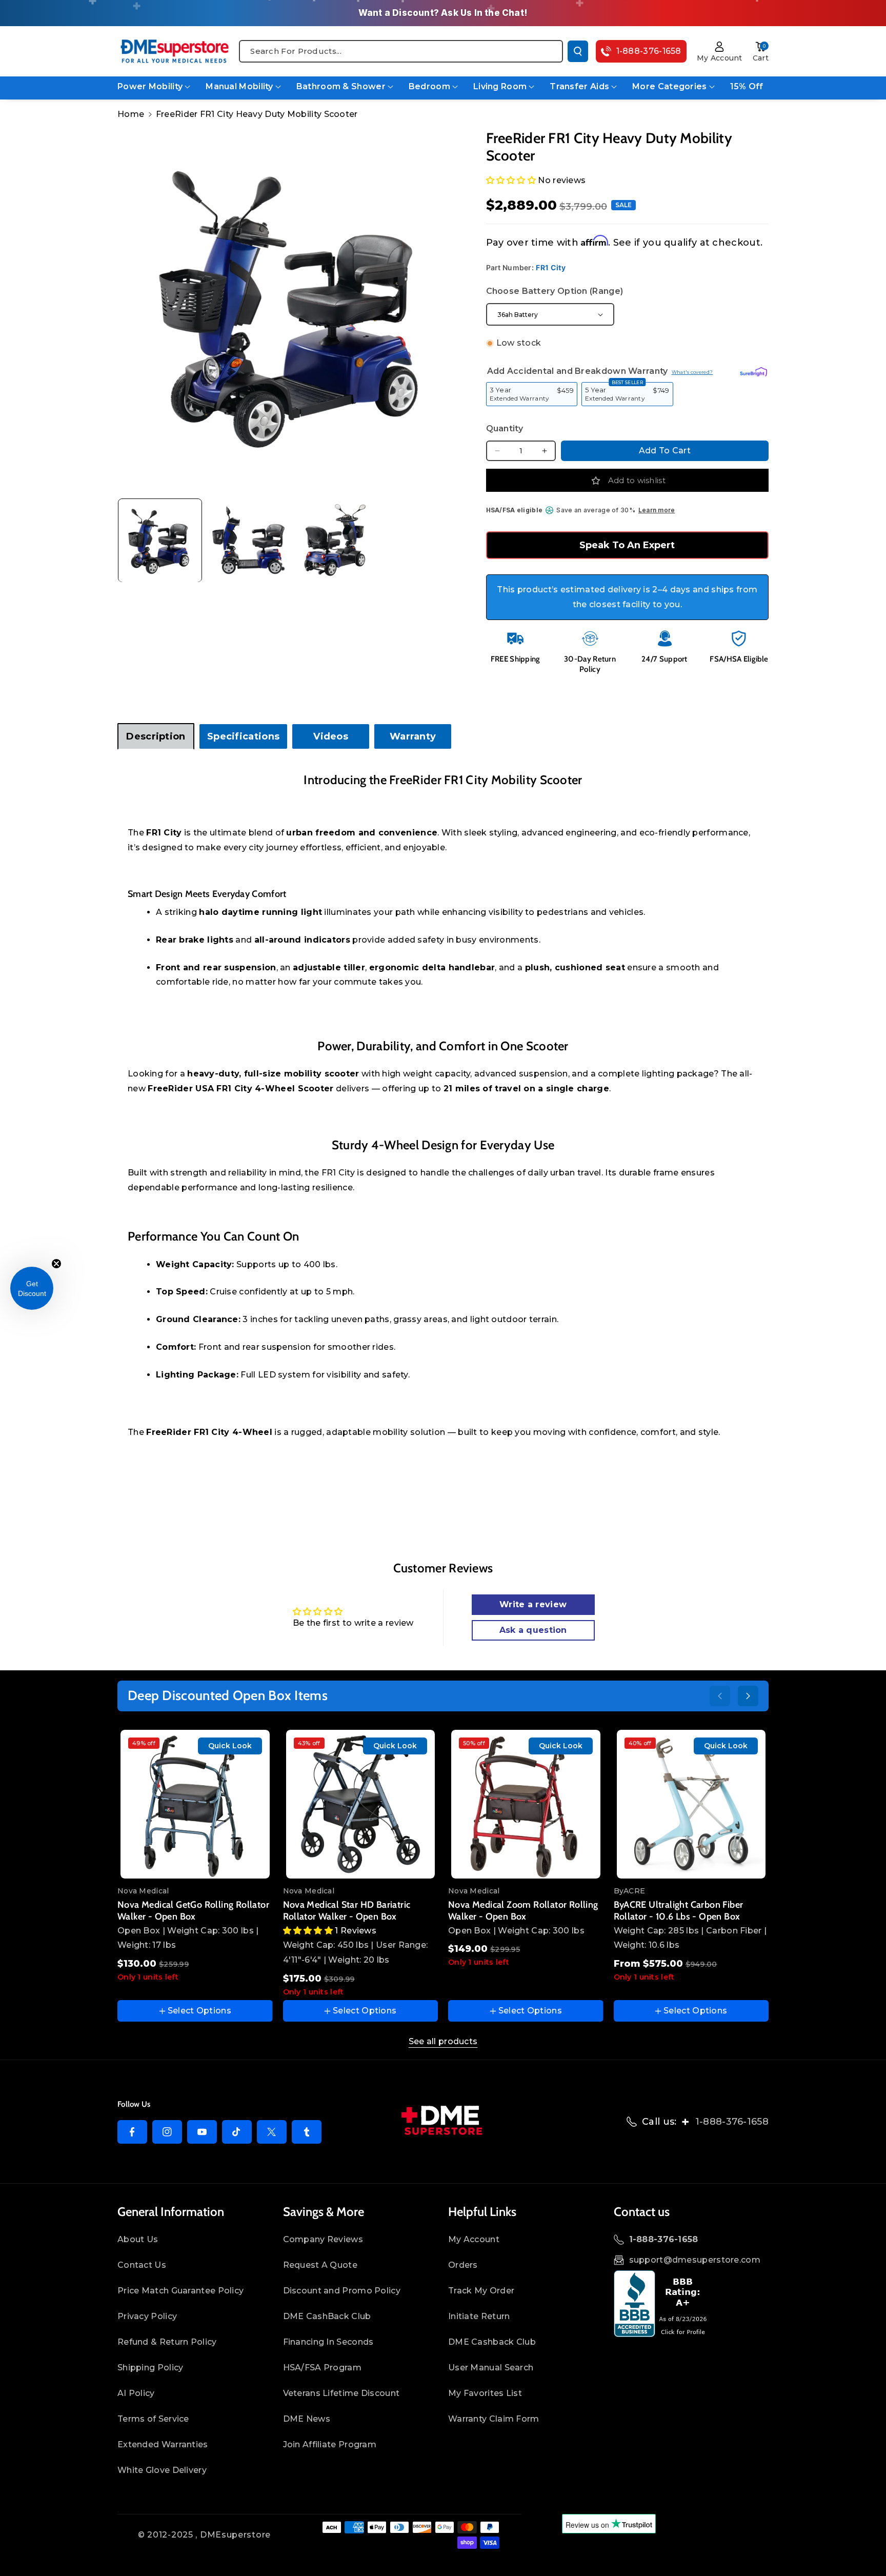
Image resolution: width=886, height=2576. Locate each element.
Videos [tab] (331, 736)
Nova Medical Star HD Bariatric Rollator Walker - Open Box (347, 1911)
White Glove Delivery (162, 2470)
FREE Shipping (516, 659)
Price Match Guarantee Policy (180, 2291)
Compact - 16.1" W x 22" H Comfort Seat (687, 1884)
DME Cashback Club (492, 2342)
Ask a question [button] (533, 1630)
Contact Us (142, 2265)
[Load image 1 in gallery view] (160, 541)
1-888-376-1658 (732, 2122)
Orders (463, 2265)
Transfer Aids (579, 86)
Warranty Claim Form (494, 2419)
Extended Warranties (163, 2444)
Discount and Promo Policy (342, 2291)
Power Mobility (150, 86)
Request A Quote (320, 2265)
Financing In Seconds (328, 2342)
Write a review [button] (533, 1604)
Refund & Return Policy (167, 2342)
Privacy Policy (147, 2316)
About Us (138, 2239)
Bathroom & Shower (341, 86)
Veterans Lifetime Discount (341, 2393)
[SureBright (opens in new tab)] (753, 371)
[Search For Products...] (578, 51)
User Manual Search (491, 2368)
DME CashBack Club (327, 2316)
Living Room (500, 86)
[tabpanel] (443, 1116)
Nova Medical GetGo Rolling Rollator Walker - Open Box (193, 1911)
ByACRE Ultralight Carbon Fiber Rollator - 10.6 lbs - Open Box (679, 1911)
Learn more (657, 510)
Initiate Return (479, 2316)
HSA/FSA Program (323, 2368)
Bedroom (429, 86)
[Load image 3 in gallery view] (338, 541)
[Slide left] (720, 1696)
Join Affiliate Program (330, 2444)
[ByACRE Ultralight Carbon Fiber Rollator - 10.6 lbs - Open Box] (691, 1804)
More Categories (670, 86)
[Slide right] (748, 1696)
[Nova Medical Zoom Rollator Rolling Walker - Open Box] (526, 1804)
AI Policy (136, 2393)
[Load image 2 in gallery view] (249, 541)
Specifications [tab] (243, 736)
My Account (474, 2239)
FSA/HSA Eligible (739, 659)
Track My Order (481, 2291)
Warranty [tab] (413, 736)
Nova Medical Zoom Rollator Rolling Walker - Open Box (523, 1911)
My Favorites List (485, 2393)
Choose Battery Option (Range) (555, 291)
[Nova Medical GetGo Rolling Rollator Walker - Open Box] (195, 1804)
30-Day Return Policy (590, 664)
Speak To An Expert (627, 545)
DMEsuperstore (235, 2535)
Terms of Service (153, 2419)
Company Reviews (323, 2239)
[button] (761, 47)
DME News (307, 2419)
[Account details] (720, 47)
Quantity (505, 428)
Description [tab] (156, 736)
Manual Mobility (239, 86)
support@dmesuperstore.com (695, 2260)
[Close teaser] (56, 1264)
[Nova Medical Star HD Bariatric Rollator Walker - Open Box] (361, 1804)
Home (131, 114)
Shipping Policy (150, 2368)
